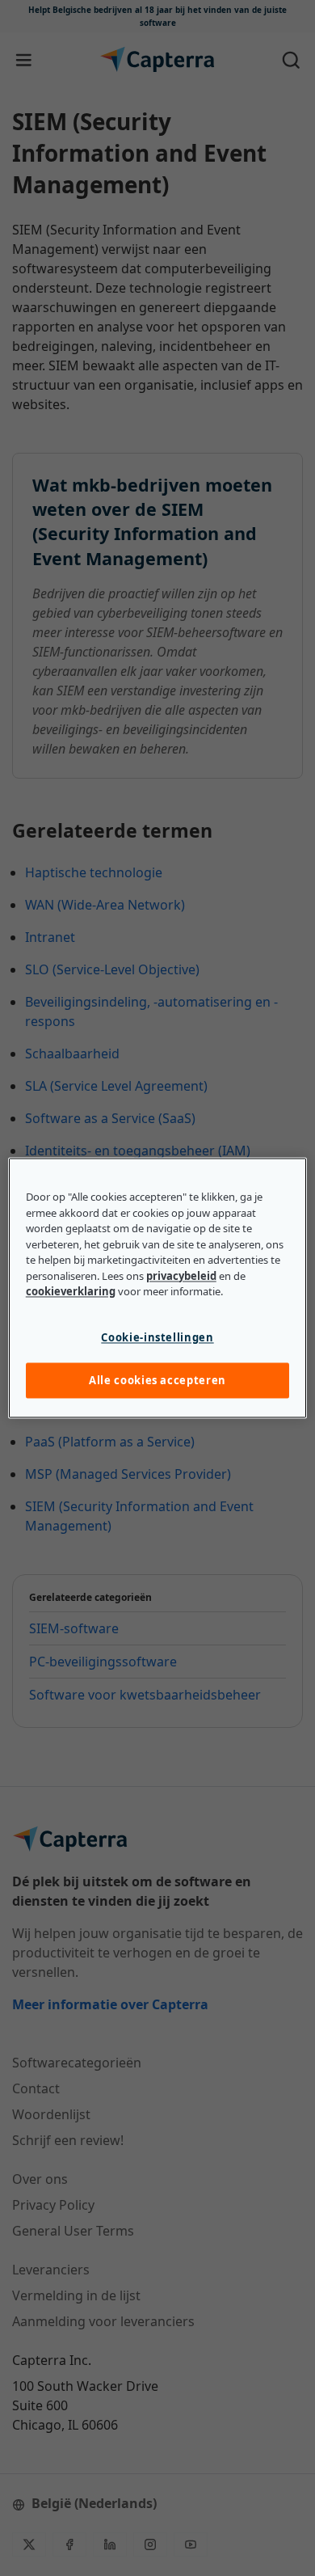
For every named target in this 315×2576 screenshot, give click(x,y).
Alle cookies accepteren (157, 1380)
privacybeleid (181, 1276)
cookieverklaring (71, 1292)
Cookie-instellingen (157, 1337)
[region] (158, 1288)
